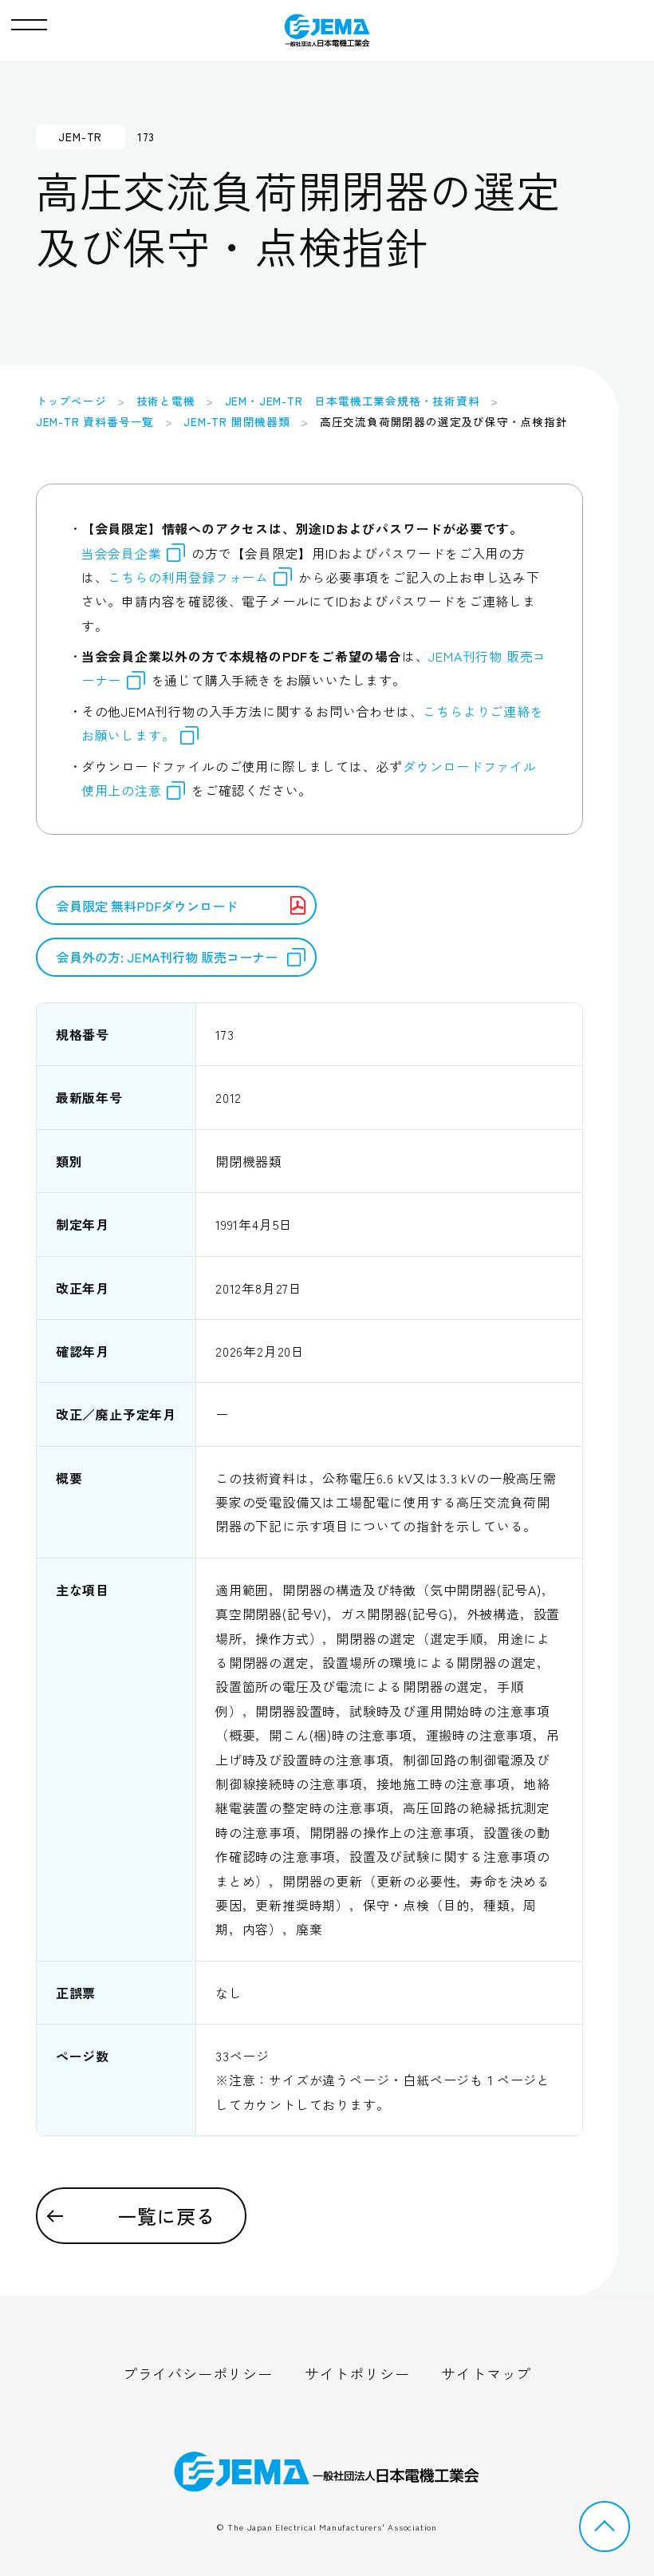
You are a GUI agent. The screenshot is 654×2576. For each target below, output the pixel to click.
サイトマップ (486, 2373)
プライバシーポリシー (198, 2373)
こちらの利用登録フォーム (188, 577)
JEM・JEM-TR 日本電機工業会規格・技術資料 (353, 401)
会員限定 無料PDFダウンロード (147, 906)
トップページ (71, 401)
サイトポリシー (357, 2373)
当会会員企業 (122, 553)
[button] (29, 21)
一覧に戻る (167, 2216)
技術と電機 (166, 401)
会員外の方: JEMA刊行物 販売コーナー (167, 957)
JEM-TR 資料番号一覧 (95, 421)
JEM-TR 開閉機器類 (237, 421)
